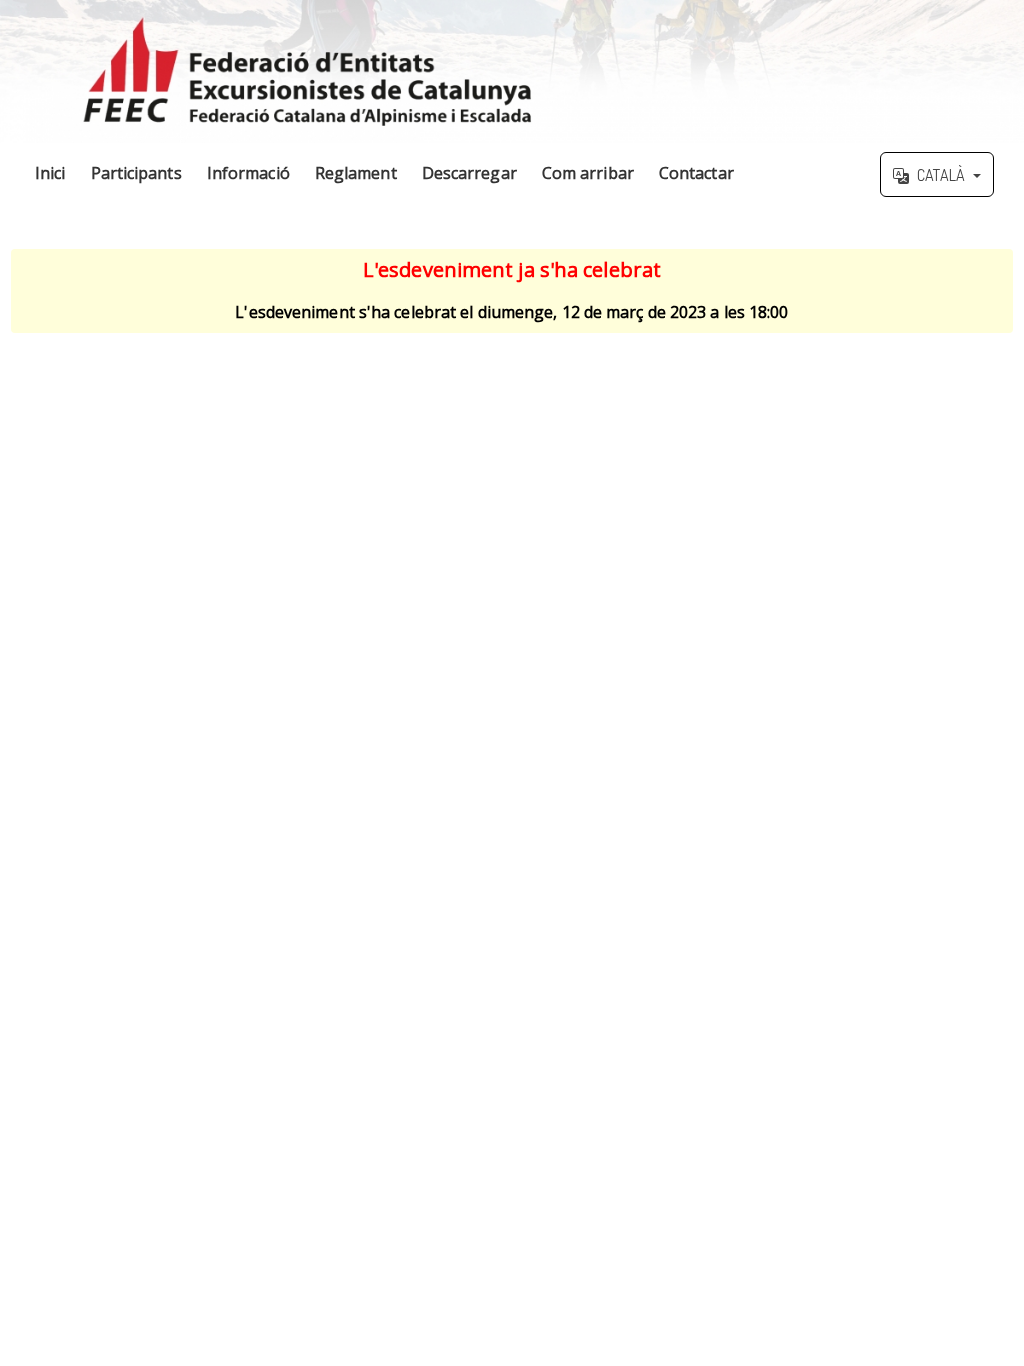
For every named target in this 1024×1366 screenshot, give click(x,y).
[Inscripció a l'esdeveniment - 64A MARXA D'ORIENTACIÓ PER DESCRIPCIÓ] (512, 71)
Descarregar (469, 173)
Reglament (356, 173)
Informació (248, 173)
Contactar (696, 173)
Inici (50, 173)
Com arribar (588, 173)
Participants (136, 173)
